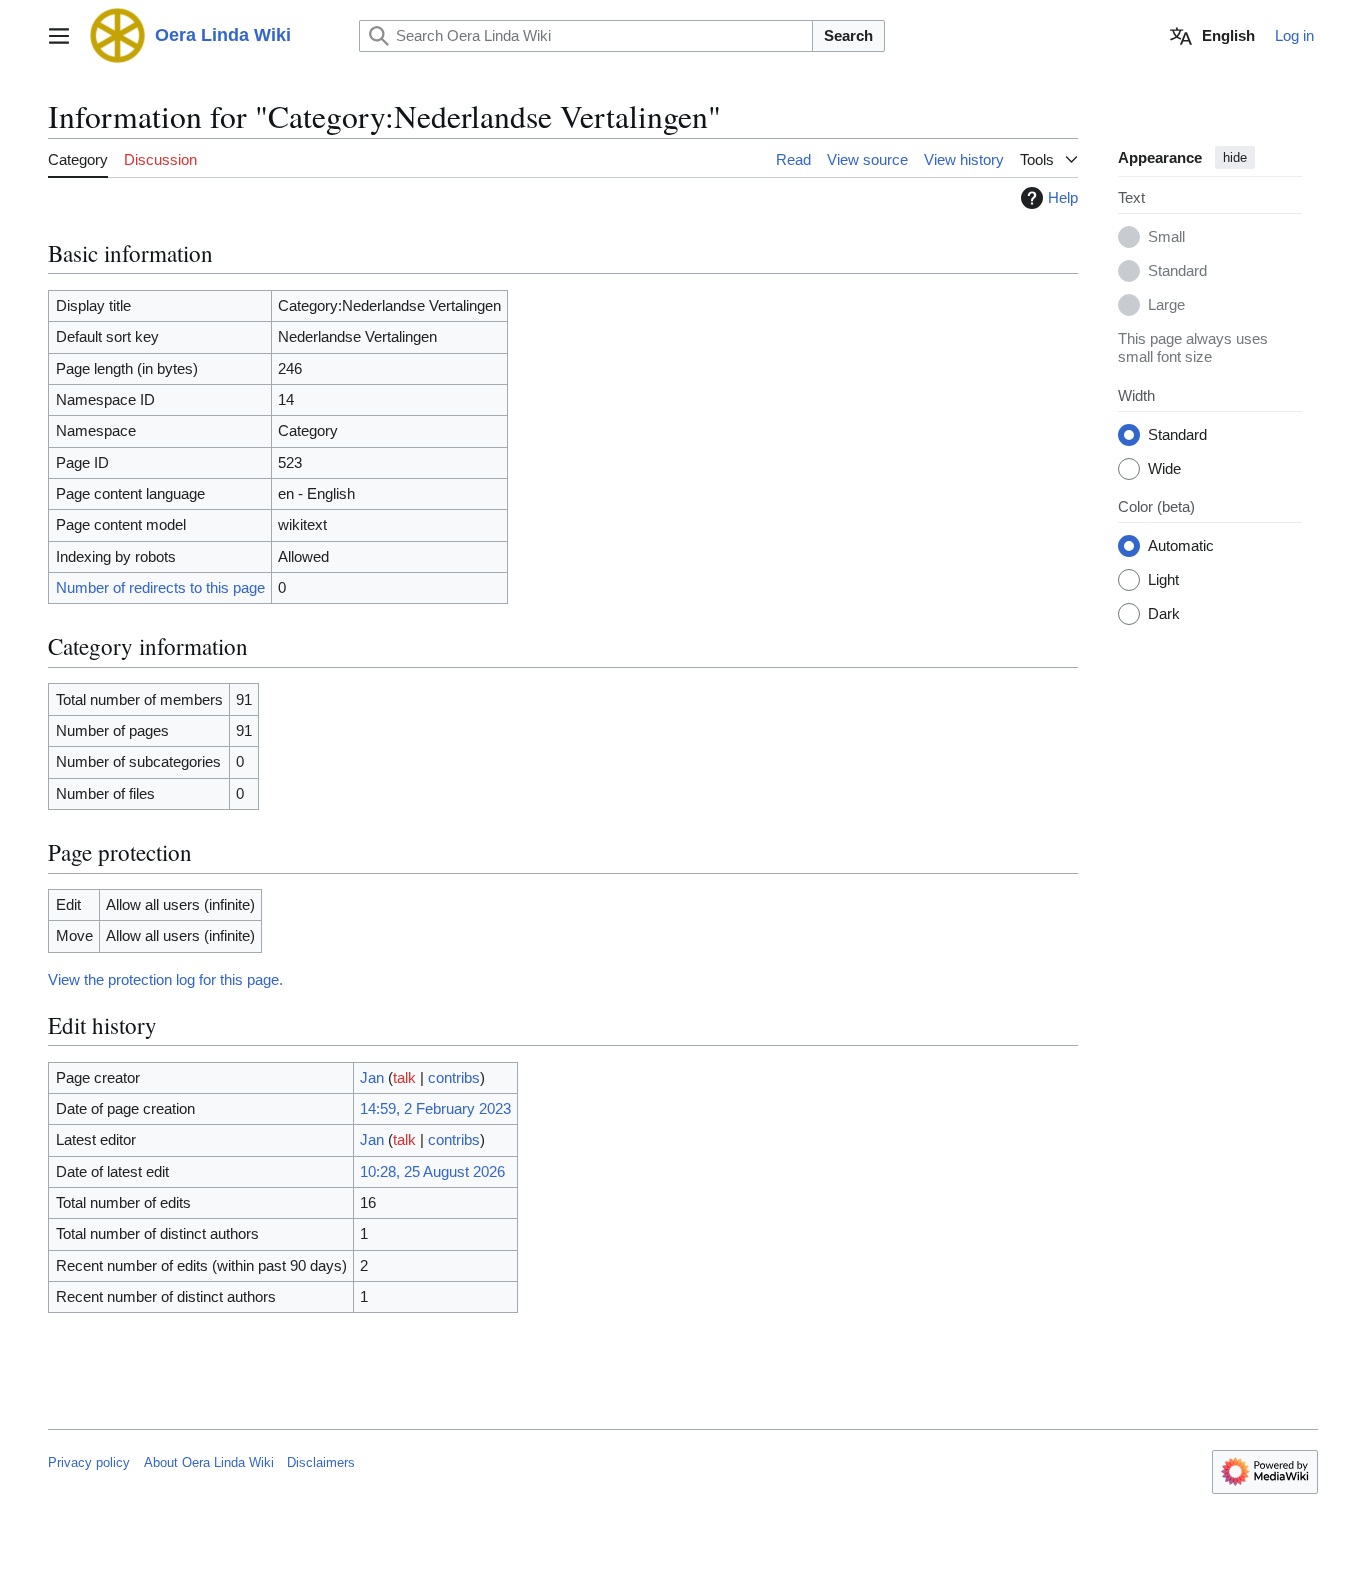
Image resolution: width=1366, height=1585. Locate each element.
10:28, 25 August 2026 (432, 1171)
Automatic (1181, 546)
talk (404, 1077)
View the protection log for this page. (165, 979)
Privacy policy (89, 1462)
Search (848, 35)
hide (1235, 157)
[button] (59, 36)
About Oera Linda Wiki (209, 1462)
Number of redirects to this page (160, 587)
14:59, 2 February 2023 (435, 1108)
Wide (1164, 469)
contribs (454, 1077)
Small (1166, 237)
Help (1063, 197)
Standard (1177, 271)
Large (1166, 305)
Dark (1164, 614)
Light (1163, 580)
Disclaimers (321, 1462)
